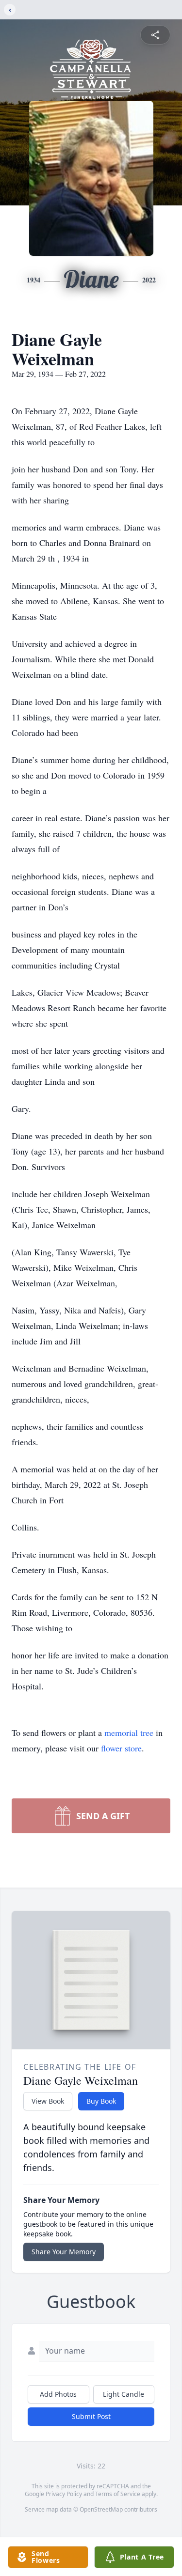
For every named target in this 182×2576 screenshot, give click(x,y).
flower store (121, 1748)
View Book (48, 2101)
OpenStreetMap (101, 2509)
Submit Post (91, 2416)
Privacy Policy (64, 2494)
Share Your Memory (64, 2252)
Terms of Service (118, 2494)
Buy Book (101, 2101)
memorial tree (129, 1733)
